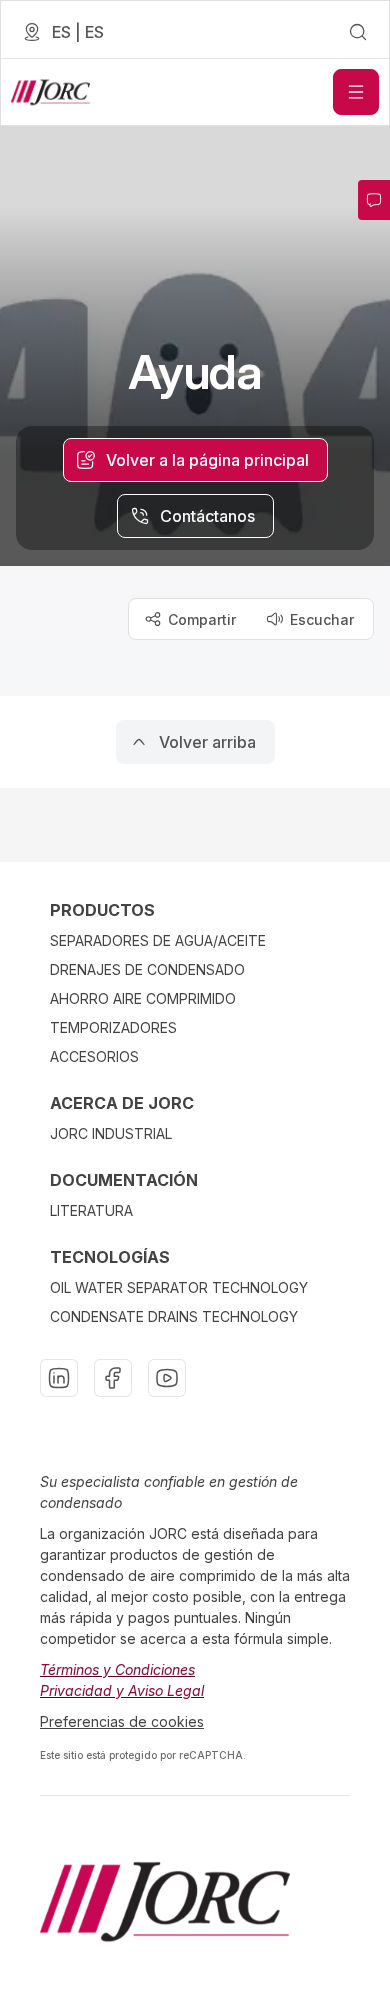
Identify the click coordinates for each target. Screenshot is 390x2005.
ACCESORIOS (94, 1056)
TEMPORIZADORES (113, 1027)
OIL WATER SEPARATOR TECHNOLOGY (179, 1287)
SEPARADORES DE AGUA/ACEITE (158, 940)
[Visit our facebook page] (113, 1378)
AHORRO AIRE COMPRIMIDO (143, 998)
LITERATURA (91, 1210)
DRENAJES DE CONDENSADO (147, 969)
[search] (358, 32)
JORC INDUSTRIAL (111, 1133)
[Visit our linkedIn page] (59, 1378)
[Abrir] (356, 92)
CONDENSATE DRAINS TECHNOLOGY (174, 1316)
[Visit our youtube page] (167, 1378)
